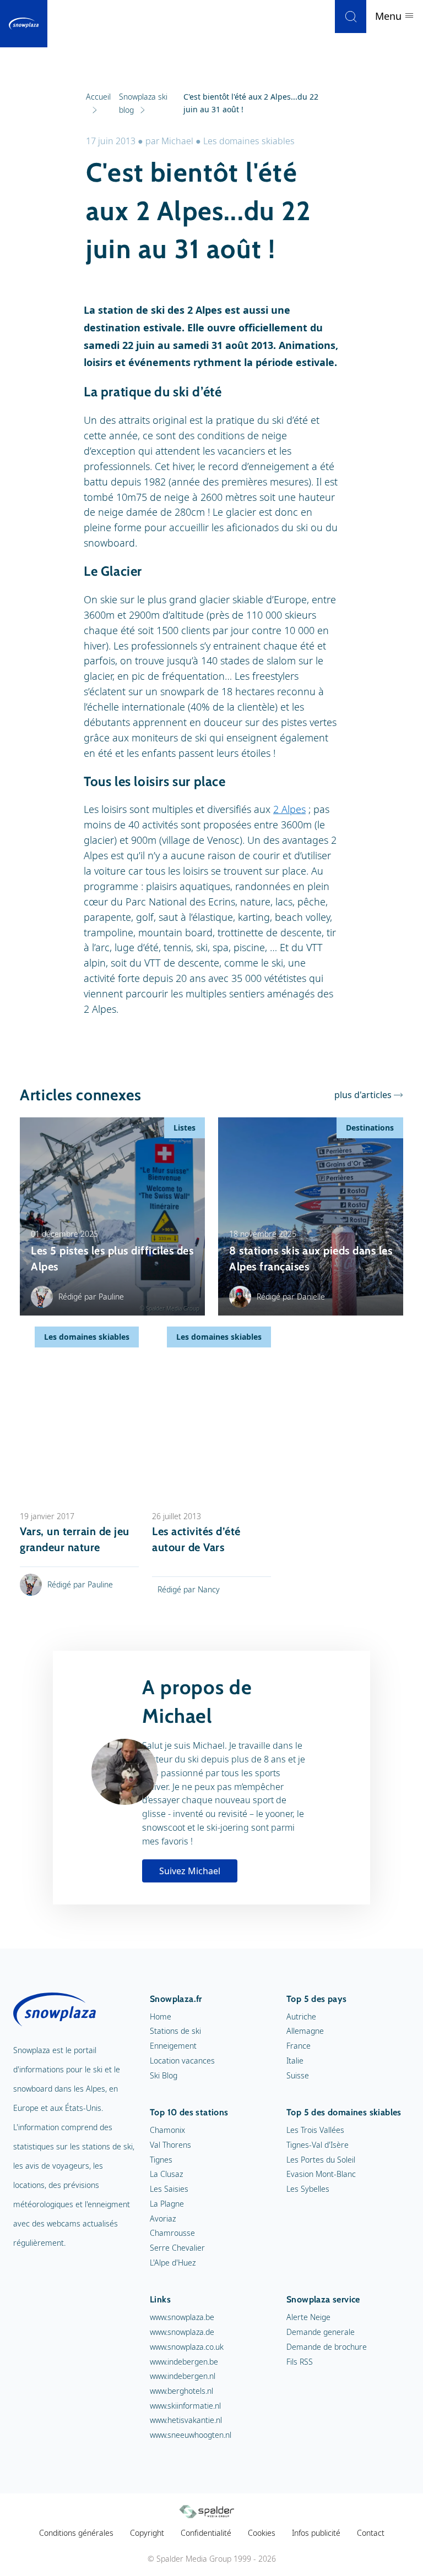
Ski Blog (164, 2075)
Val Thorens (170, 2145)
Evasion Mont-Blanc (321, 2174)
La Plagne (167, 2204)
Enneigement (173, 2046)
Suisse (298, 2075)
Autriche (301, 2016)
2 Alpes (289, 809)
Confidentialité (206, 2533)
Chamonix (167, 2130)
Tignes (161, 2160)
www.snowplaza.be (182, 2317)
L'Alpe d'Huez (173, 2263)
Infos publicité (316, 2533)
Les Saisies (169, 2189)
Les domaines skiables (249, 141)
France (299, 2046)
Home (161, 2016)
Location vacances (182, 2061)
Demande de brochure (327, 2347)
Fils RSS (300, 2362)
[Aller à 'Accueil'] (24, 24)
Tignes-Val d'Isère (318, 2145)
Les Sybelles (308, 2189)
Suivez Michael (190, 1871)
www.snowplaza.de (182, 2332)
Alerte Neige (308, 2317)
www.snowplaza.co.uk (187, 2347)
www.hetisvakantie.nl (186, 2420)
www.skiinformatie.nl (185, 2406)
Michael (177, 141)
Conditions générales (76, 2533)
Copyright (147, 2533)
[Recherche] (351, 17)
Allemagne (305, 2031)
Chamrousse (172, 2233)
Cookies (262, 2533)
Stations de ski (175, 2031)
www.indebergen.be (184, 2362)
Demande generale (321, 2332)
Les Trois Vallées (315, 2130)
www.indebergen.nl (183, 2376)
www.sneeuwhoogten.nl (191, 2435)
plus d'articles (363, 1095)
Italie (295, 2061)
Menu (390, 16)
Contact (371, 2533)
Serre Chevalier (177, 2248)
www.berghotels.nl (181, 2391)
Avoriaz (163, 2218)
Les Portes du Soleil (321, 2160)
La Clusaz (166, 2174)
